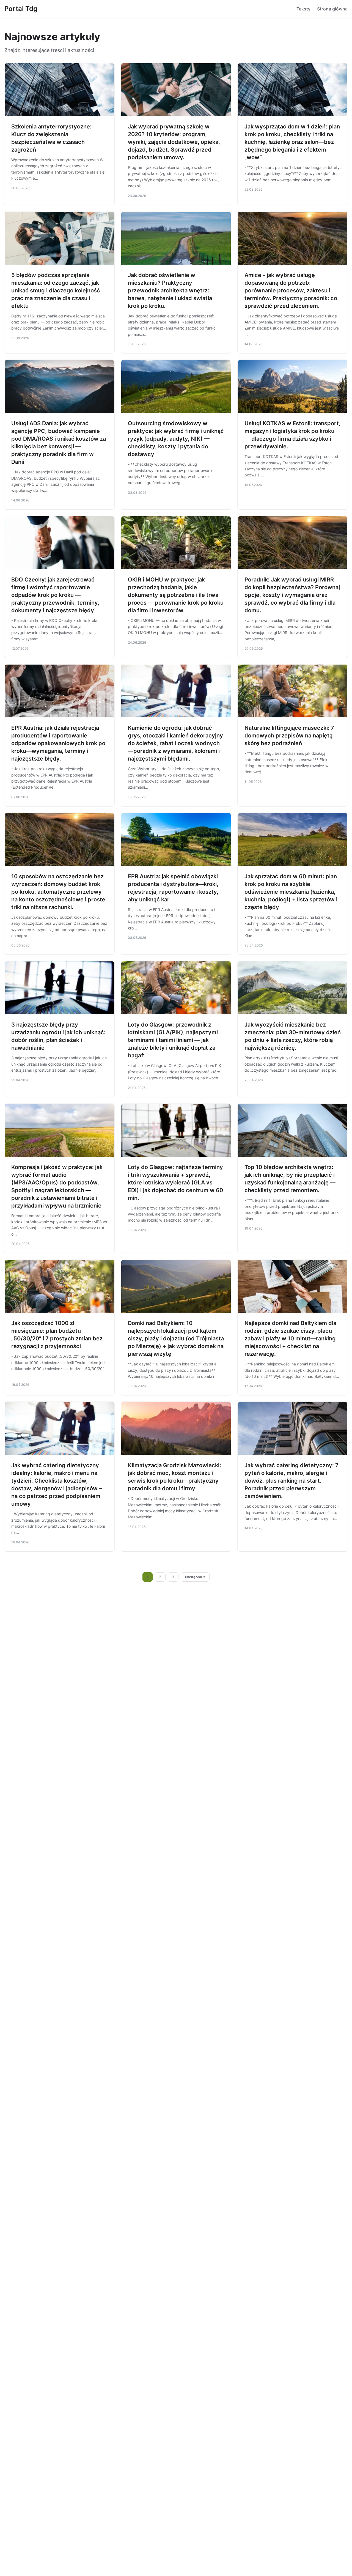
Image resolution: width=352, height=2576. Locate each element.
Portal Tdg (21, 9)
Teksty (303, 9)
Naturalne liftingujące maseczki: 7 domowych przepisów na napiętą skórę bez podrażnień (289, 736)
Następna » (195, 1577)
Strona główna (332, 9)
